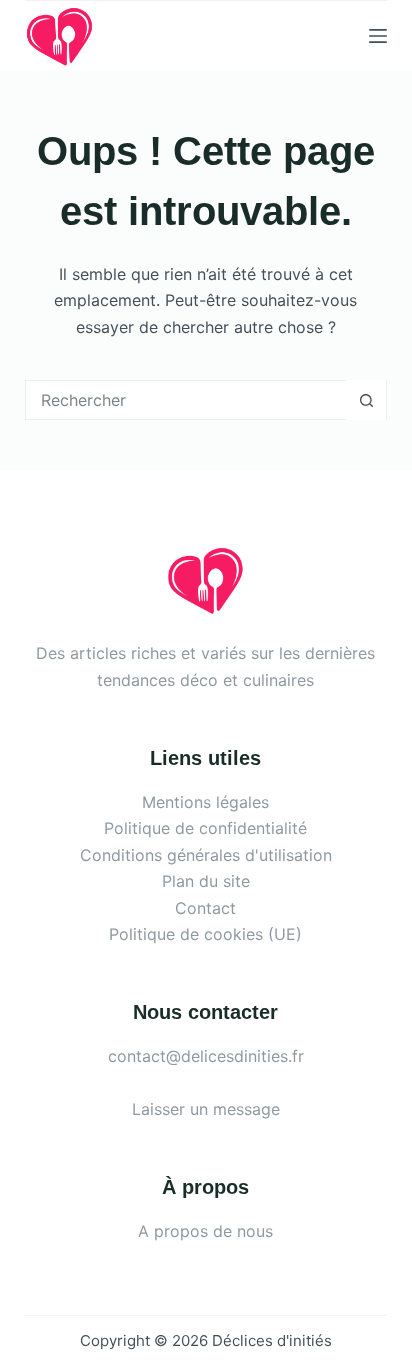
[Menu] (378, 36)
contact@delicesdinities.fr (206, 1056)
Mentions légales (205, 802)
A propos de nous (205, 1231)
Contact (205, 908)
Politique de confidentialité (205, 828)
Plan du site (206, 881)
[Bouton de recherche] (366, 400)
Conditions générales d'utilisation (206, 855)
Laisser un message (206, 1109)
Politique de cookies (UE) (205, 934)
